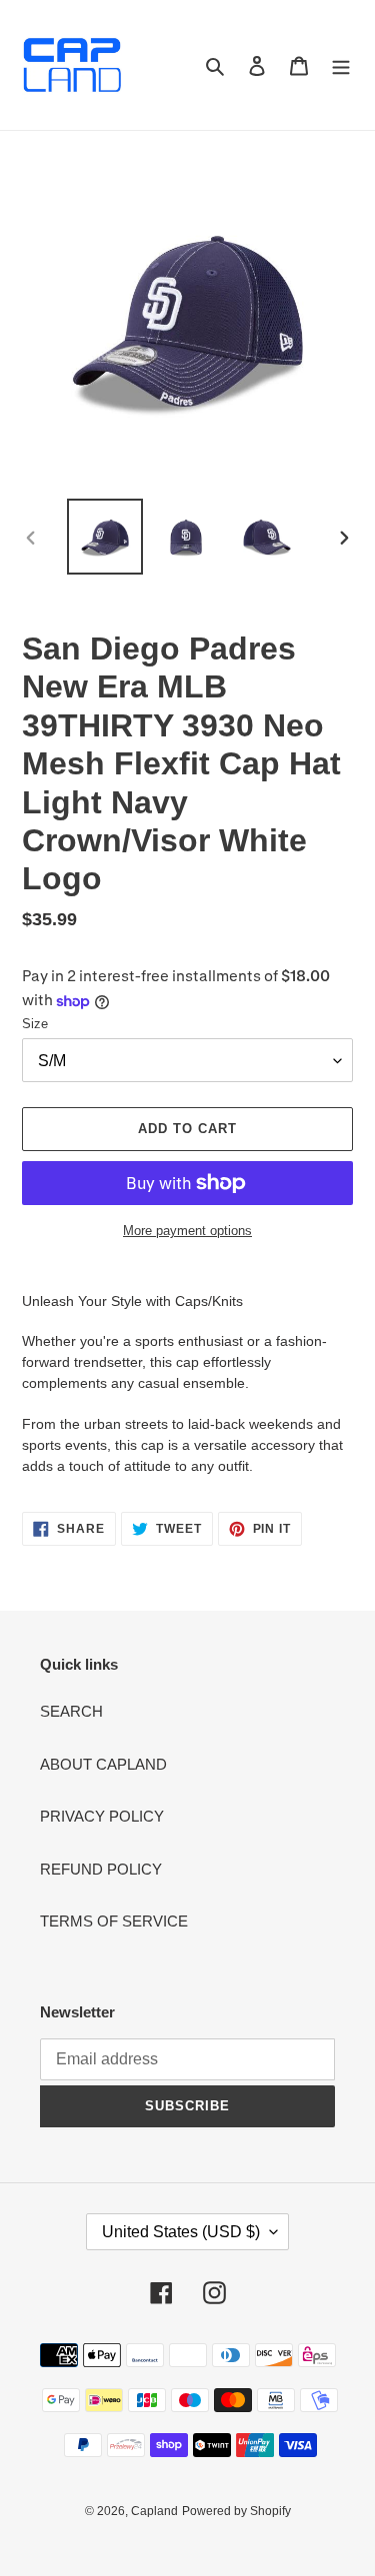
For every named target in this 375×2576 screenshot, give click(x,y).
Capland (154, 2511)
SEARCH (71, 1711)
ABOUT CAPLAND (103, 1764)
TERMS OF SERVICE (114, 1921)
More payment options (187, 1231)
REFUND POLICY (101, 1869)
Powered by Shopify (236, 2511)
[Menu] (341, 65)
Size (35, 1024)
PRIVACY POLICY (102, 1816)
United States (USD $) (181, 2232)
